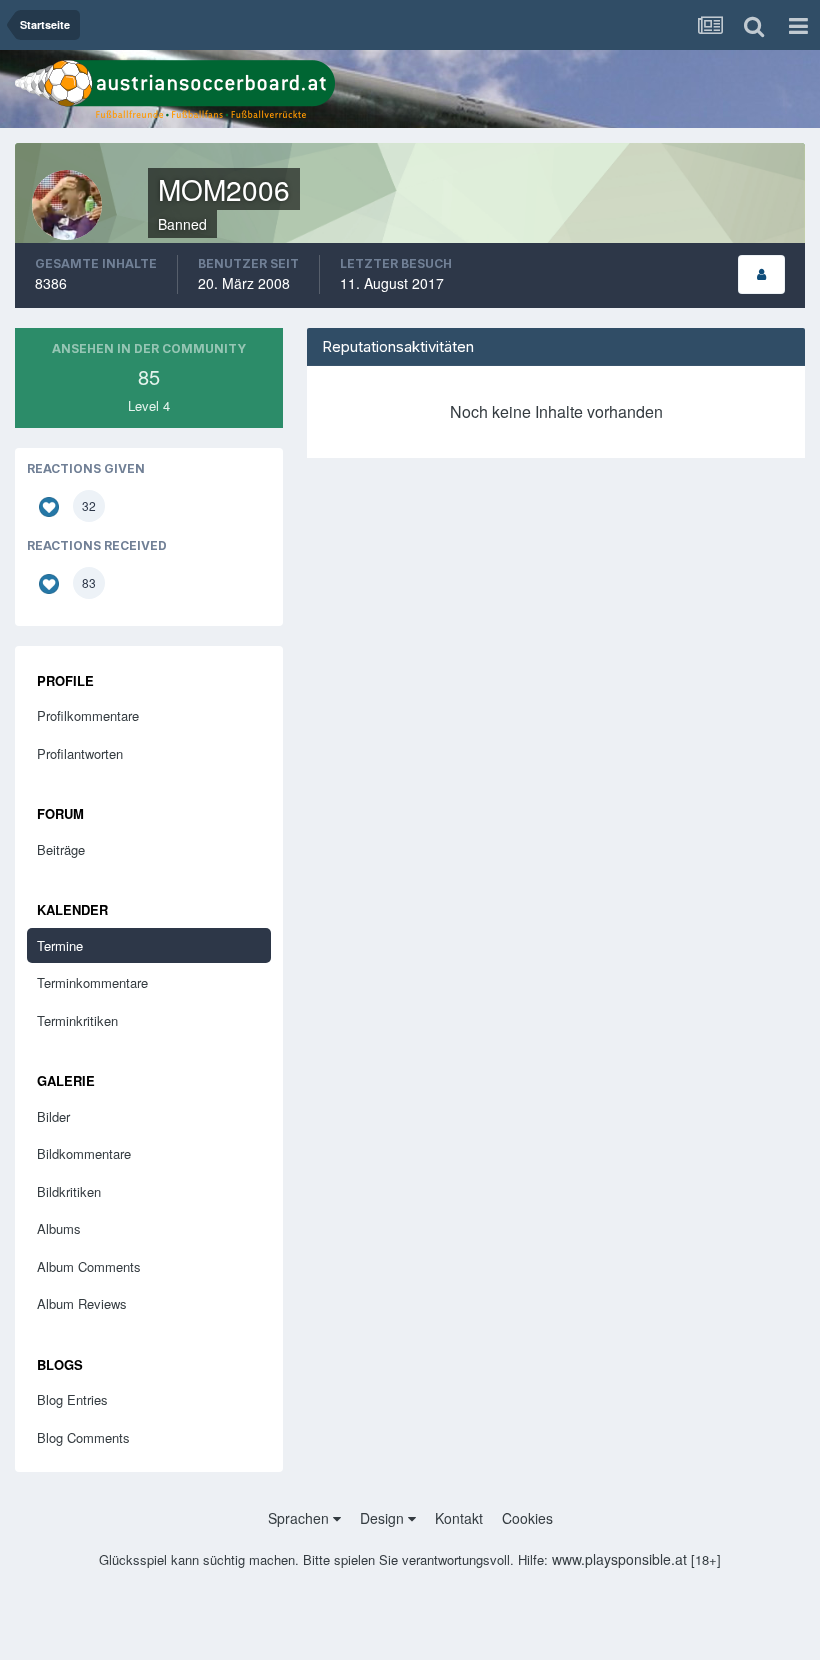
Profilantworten (80, 753)
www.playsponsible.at (619, 1559)
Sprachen (300, 1518)
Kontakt (459, 1518)
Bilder (53, 1116)
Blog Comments (83, 1437)
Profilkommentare (88, 715)
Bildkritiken (69, 1191)
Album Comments (89, 1266)
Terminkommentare (92, 982)
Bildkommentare (84, 1153)
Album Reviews (82, 1303)
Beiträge (61, 849)
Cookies (527, 1518)
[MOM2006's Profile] (761, 274)
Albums (59, 1228)
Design (384, 1518)
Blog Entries (72, 1399)
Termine (60, 945)
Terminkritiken (77, 1020)
